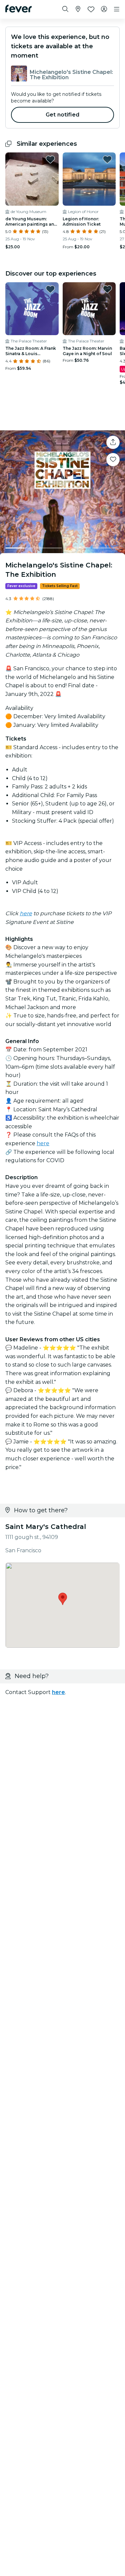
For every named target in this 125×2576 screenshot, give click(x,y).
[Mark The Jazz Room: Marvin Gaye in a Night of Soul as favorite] (107, 289)
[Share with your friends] (113, 442)
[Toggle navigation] (117, 9)
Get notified (62, 115)
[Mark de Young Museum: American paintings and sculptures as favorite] (50, 159)
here (26, 913)
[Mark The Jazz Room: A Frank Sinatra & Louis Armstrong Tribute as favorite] (50, 289)
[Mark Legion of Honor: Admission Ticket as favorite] (107, 159)
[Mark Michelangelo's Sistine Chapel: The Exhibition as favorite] (113, 460)
